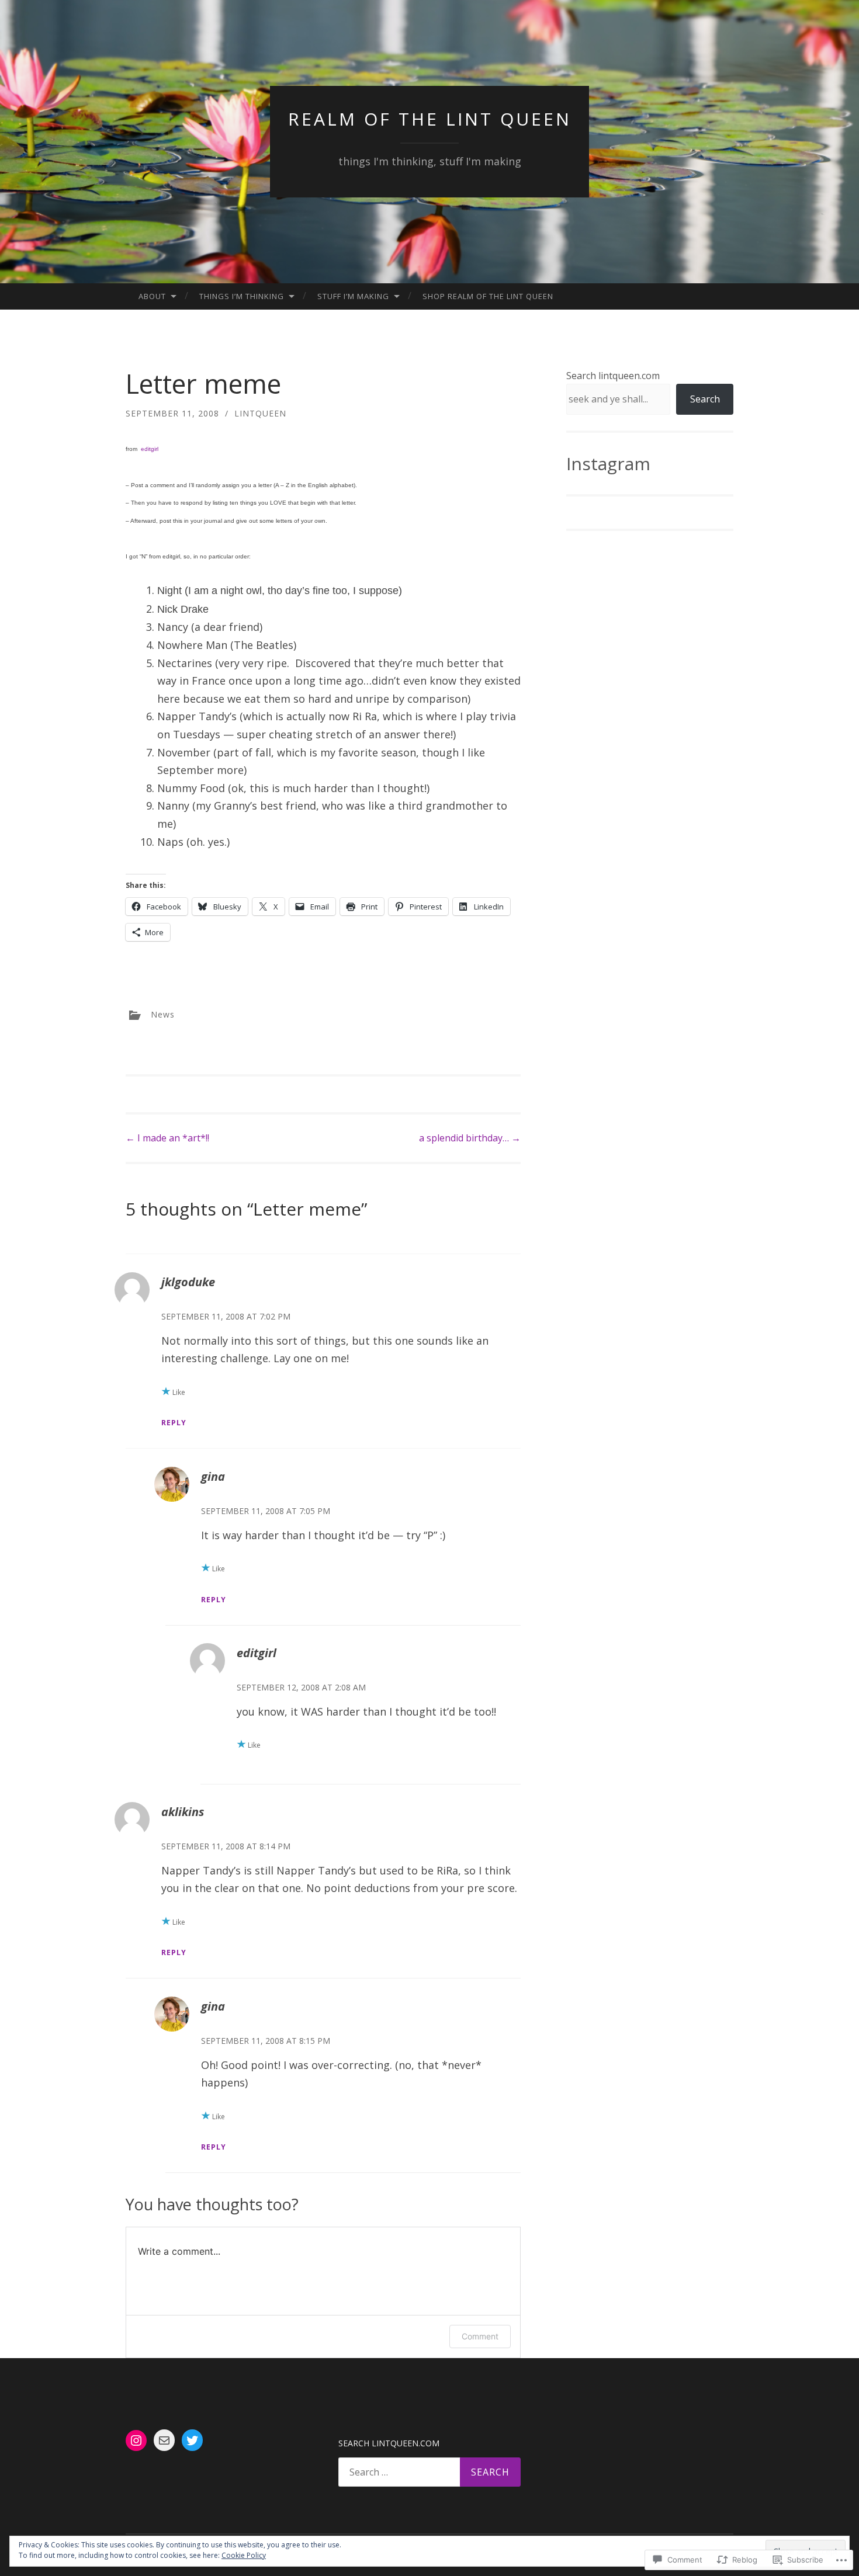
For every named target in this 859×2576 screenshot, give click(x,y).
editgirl (150, 449)
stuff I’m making (353, 296)
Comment (480, 2336)
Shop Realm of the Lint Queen (488, 296)
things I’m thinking (242, 296)
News (163, 1014)
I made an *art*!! (167, 1138)
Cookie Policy (244, 2555)
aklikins (183, 1812)
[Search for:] (430, 2472)
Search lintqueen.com (613, 376)
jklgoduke (188, 1282)
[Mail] (164, 2440)
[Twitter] (192, 2440)
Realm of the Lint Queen (430, 119)
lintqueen (260, 413)
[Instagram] (136, 2440)
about (152, 296)
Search (705, 399)
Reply (174, 1423)
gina (213, 1476)
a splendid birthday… (470, 1138)
